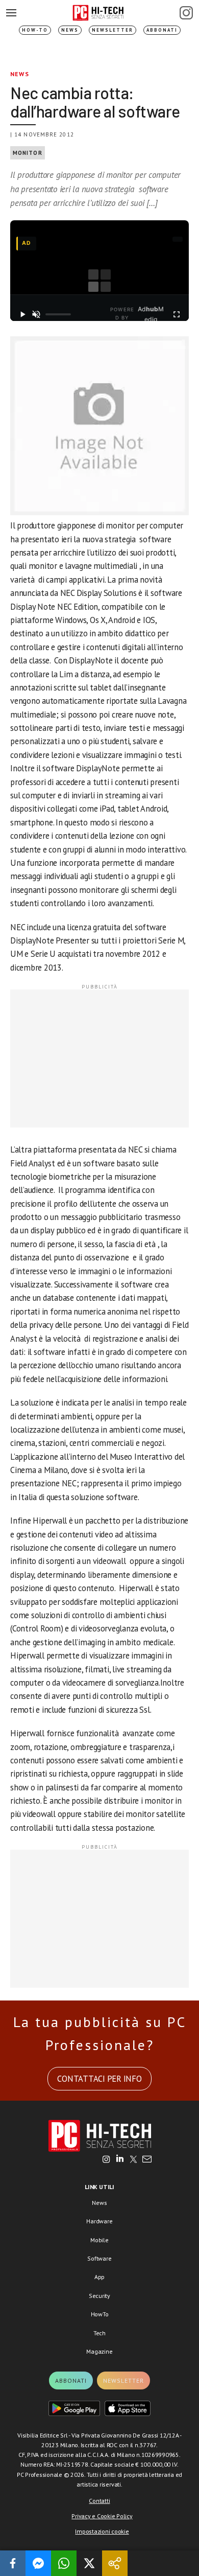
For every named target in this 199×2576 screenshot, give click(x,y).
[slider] (58, 314)
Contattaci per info (99, 2079)
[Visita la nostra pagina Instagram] (106, 2160)
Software (99, 2258)
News (70, 30)
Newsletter (113, 30)
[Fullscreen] (177, 314)
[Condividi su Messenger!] (38, 2563)
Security (99, 2296)
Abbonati (162, 30)
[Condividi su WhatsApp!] (64, 2563)
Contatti (99, 2501)
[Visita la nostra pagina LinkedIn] (120, 2160)
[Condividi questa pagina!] (115, 2563)
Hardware (99, 2221)
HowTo (100, 2314)
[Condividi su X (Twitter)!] (89, 2563)
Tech (99, 2333)
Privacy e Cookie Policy (102, 2516)
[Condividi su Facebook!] (13, 2563)
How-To (35, 30)
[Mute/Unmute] (37, 314)
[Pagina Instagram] (186, 13)
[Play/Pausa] (22, 314)
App (99, 2277)
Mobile (99, 2240)
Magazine (99, 2351)
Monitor (28, 153)
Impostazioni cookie (102, 2531)
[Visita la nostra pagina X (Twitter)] (133, 2160)
